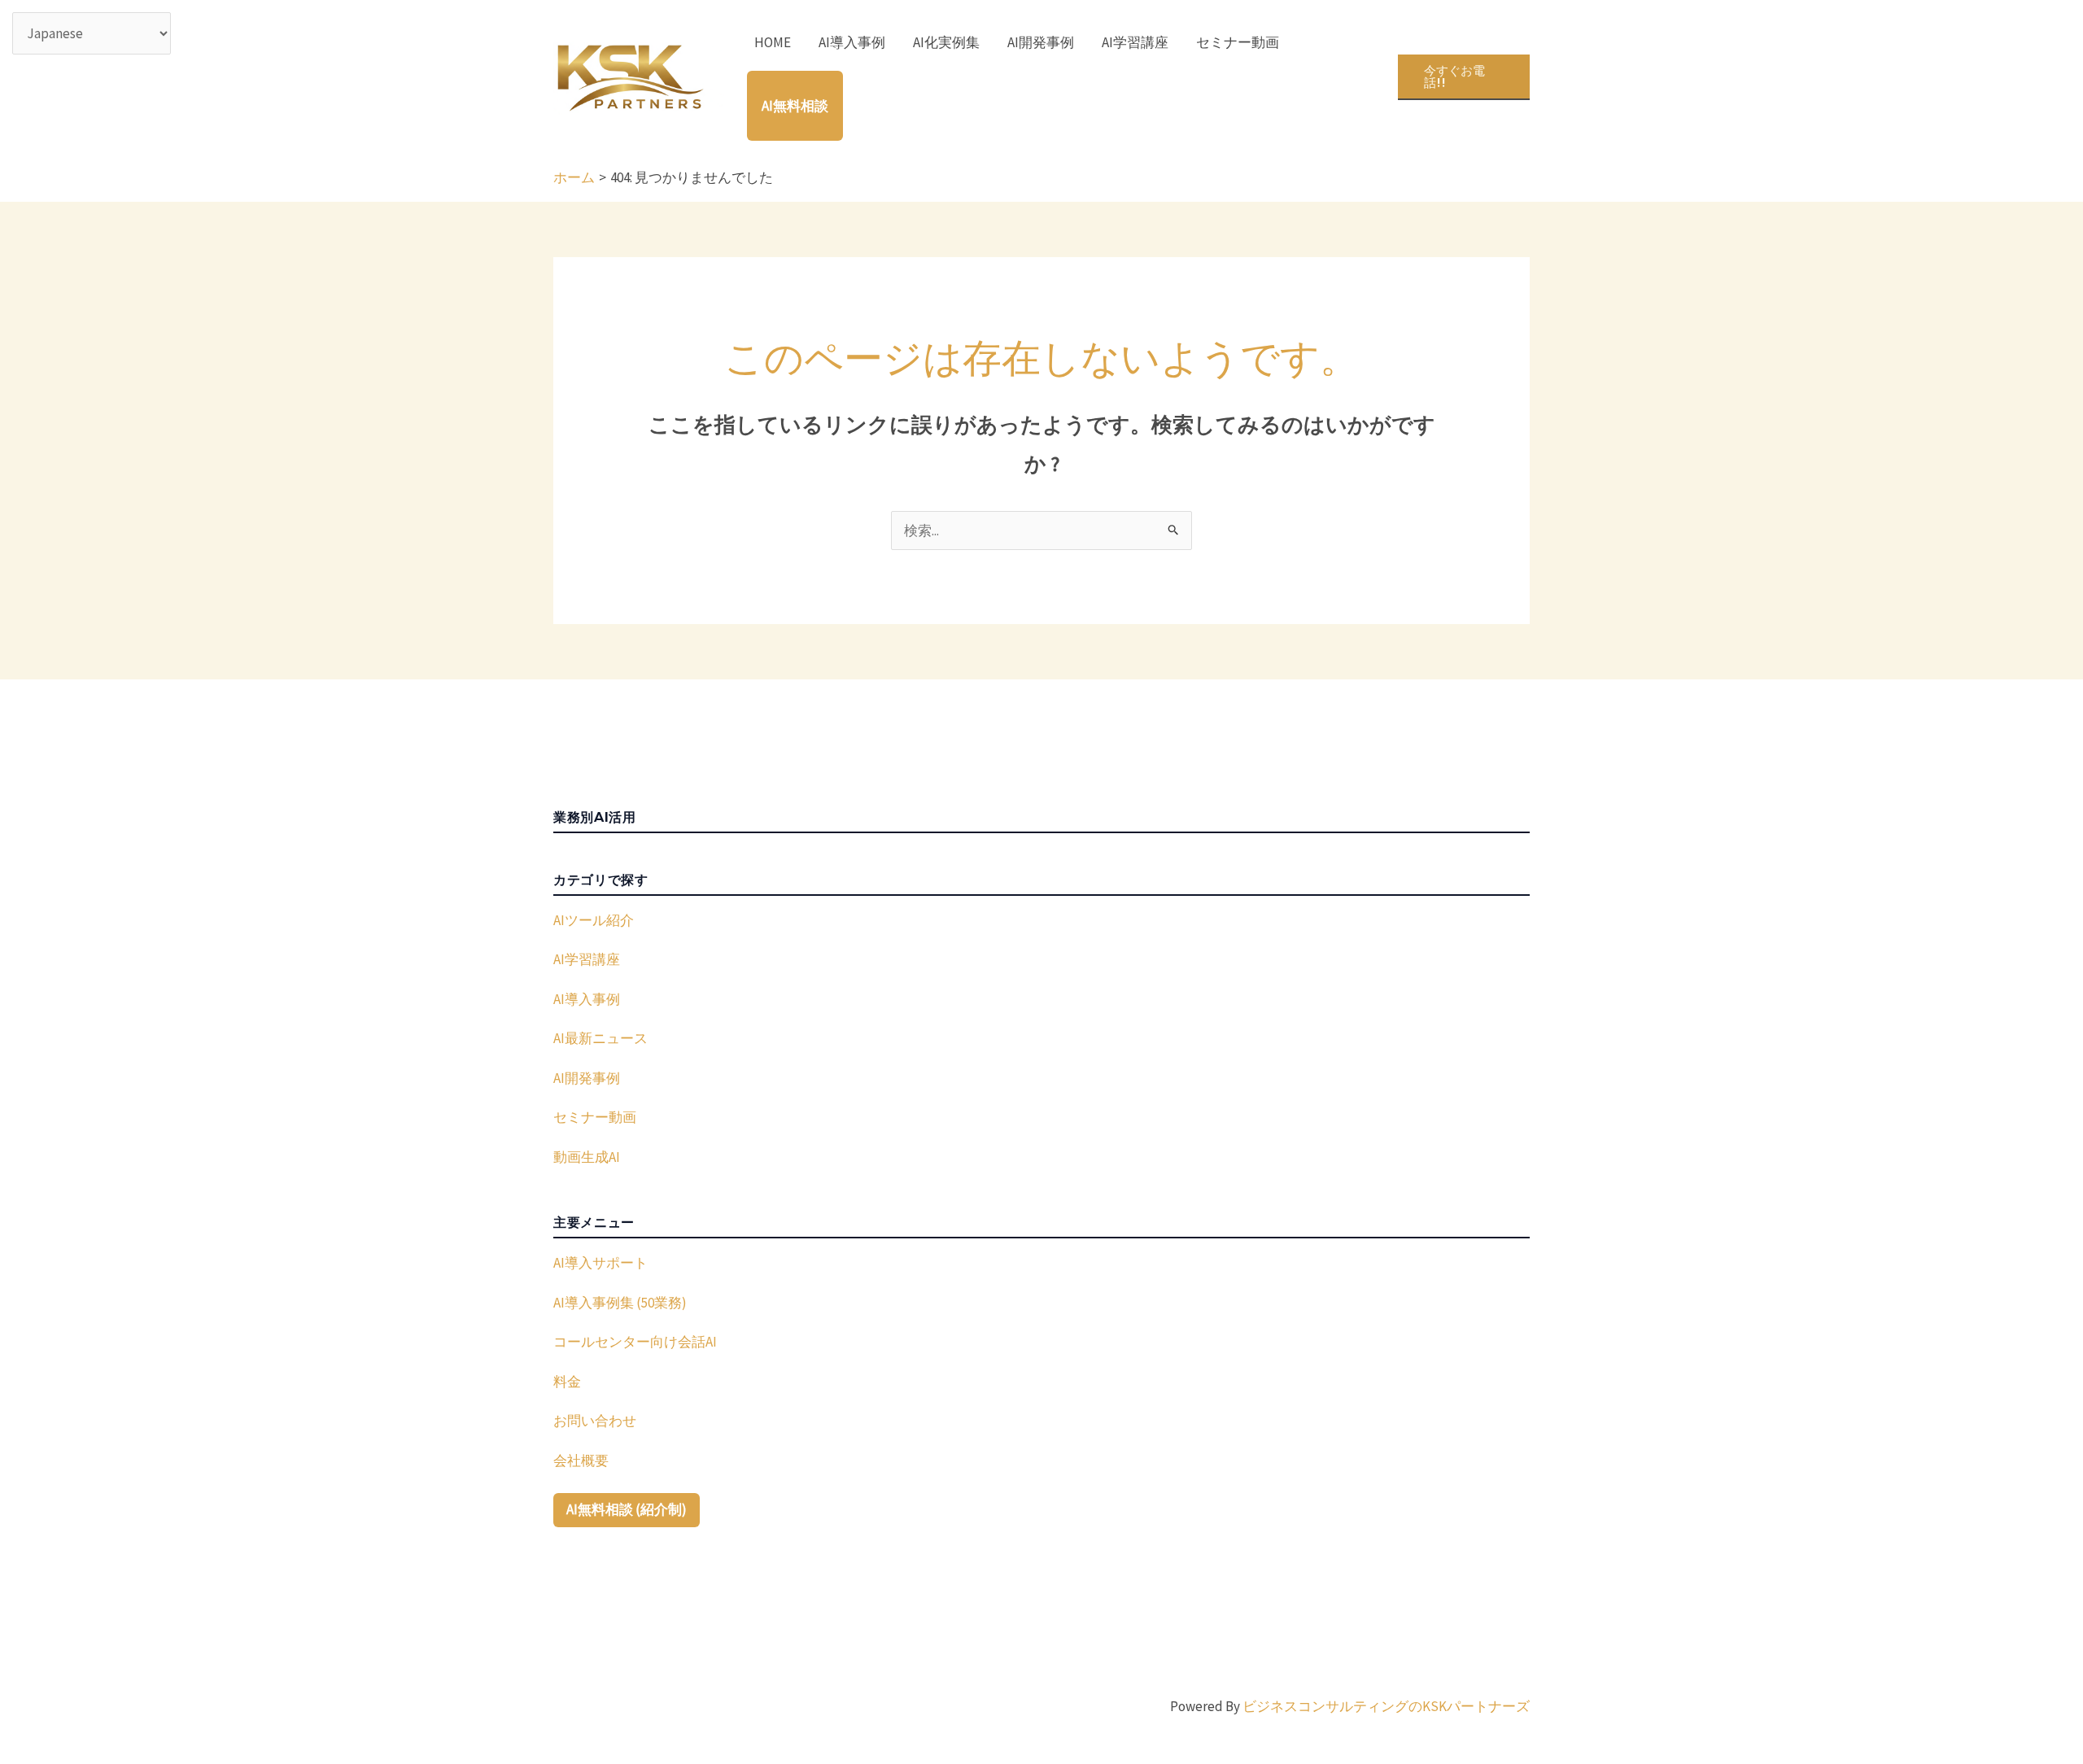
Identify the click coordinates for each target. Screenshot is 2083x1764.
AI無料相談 (795, 106)
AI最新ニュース (600, 1038)
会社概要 (581, 1461)
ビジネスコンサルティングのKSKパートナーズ (1386, 1706)
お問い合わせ (595, 1421)
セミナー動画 (1238, 42)
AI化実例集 (946, 42)
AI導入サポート (600, 1263)
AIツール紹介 (594, 920)
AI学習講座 (1135, 42)
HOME (773, 42)
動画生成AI (587, 1157)
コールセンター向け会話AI (635, 1342)
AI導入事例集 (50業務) (620, 1303)
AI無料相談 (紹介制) (627, 1509)
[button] (1464, 77)
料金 (567, 1382)
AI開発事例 (1041, 42)
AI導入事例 (852, 42)
